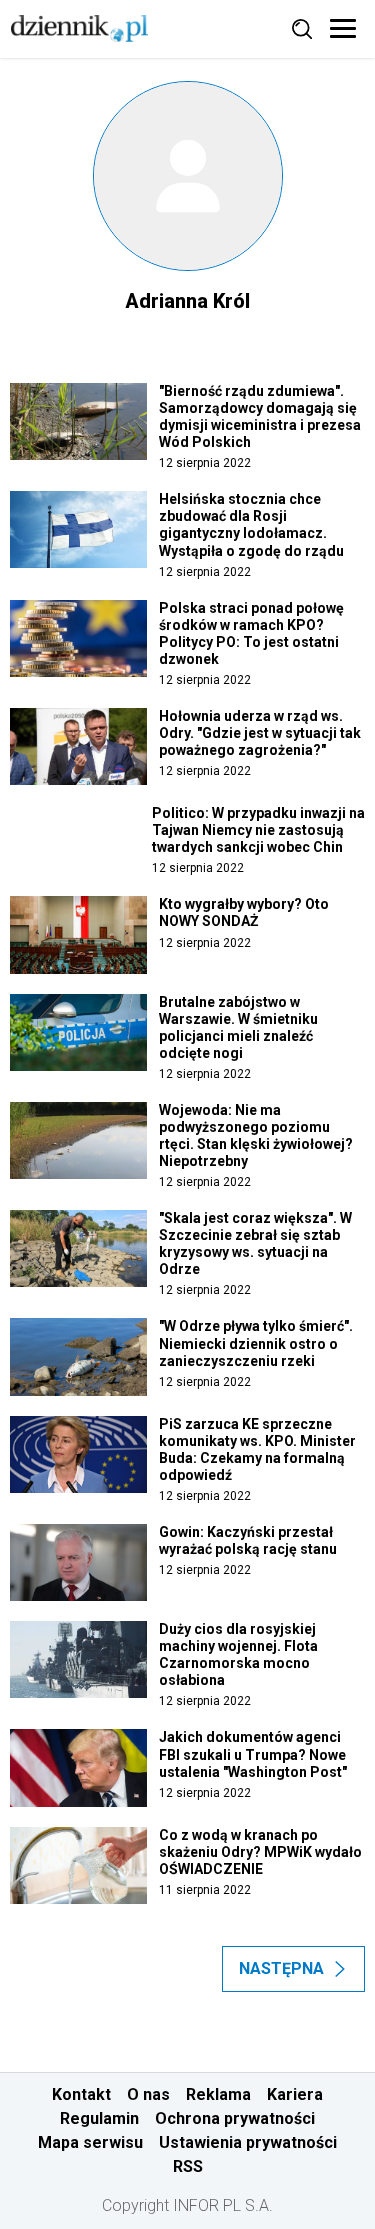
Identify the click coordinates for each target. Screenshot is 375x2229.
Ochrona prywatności (235, 2118)
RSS (188, 2166)
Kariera (295, 2094)
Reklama (218, 2094)
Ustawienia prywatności (248, 2142)
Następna (281, 1968)
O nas (148, 2094)
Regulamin (99, 2118)
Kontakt (81, 2094)
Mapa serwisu (90, 2142)
